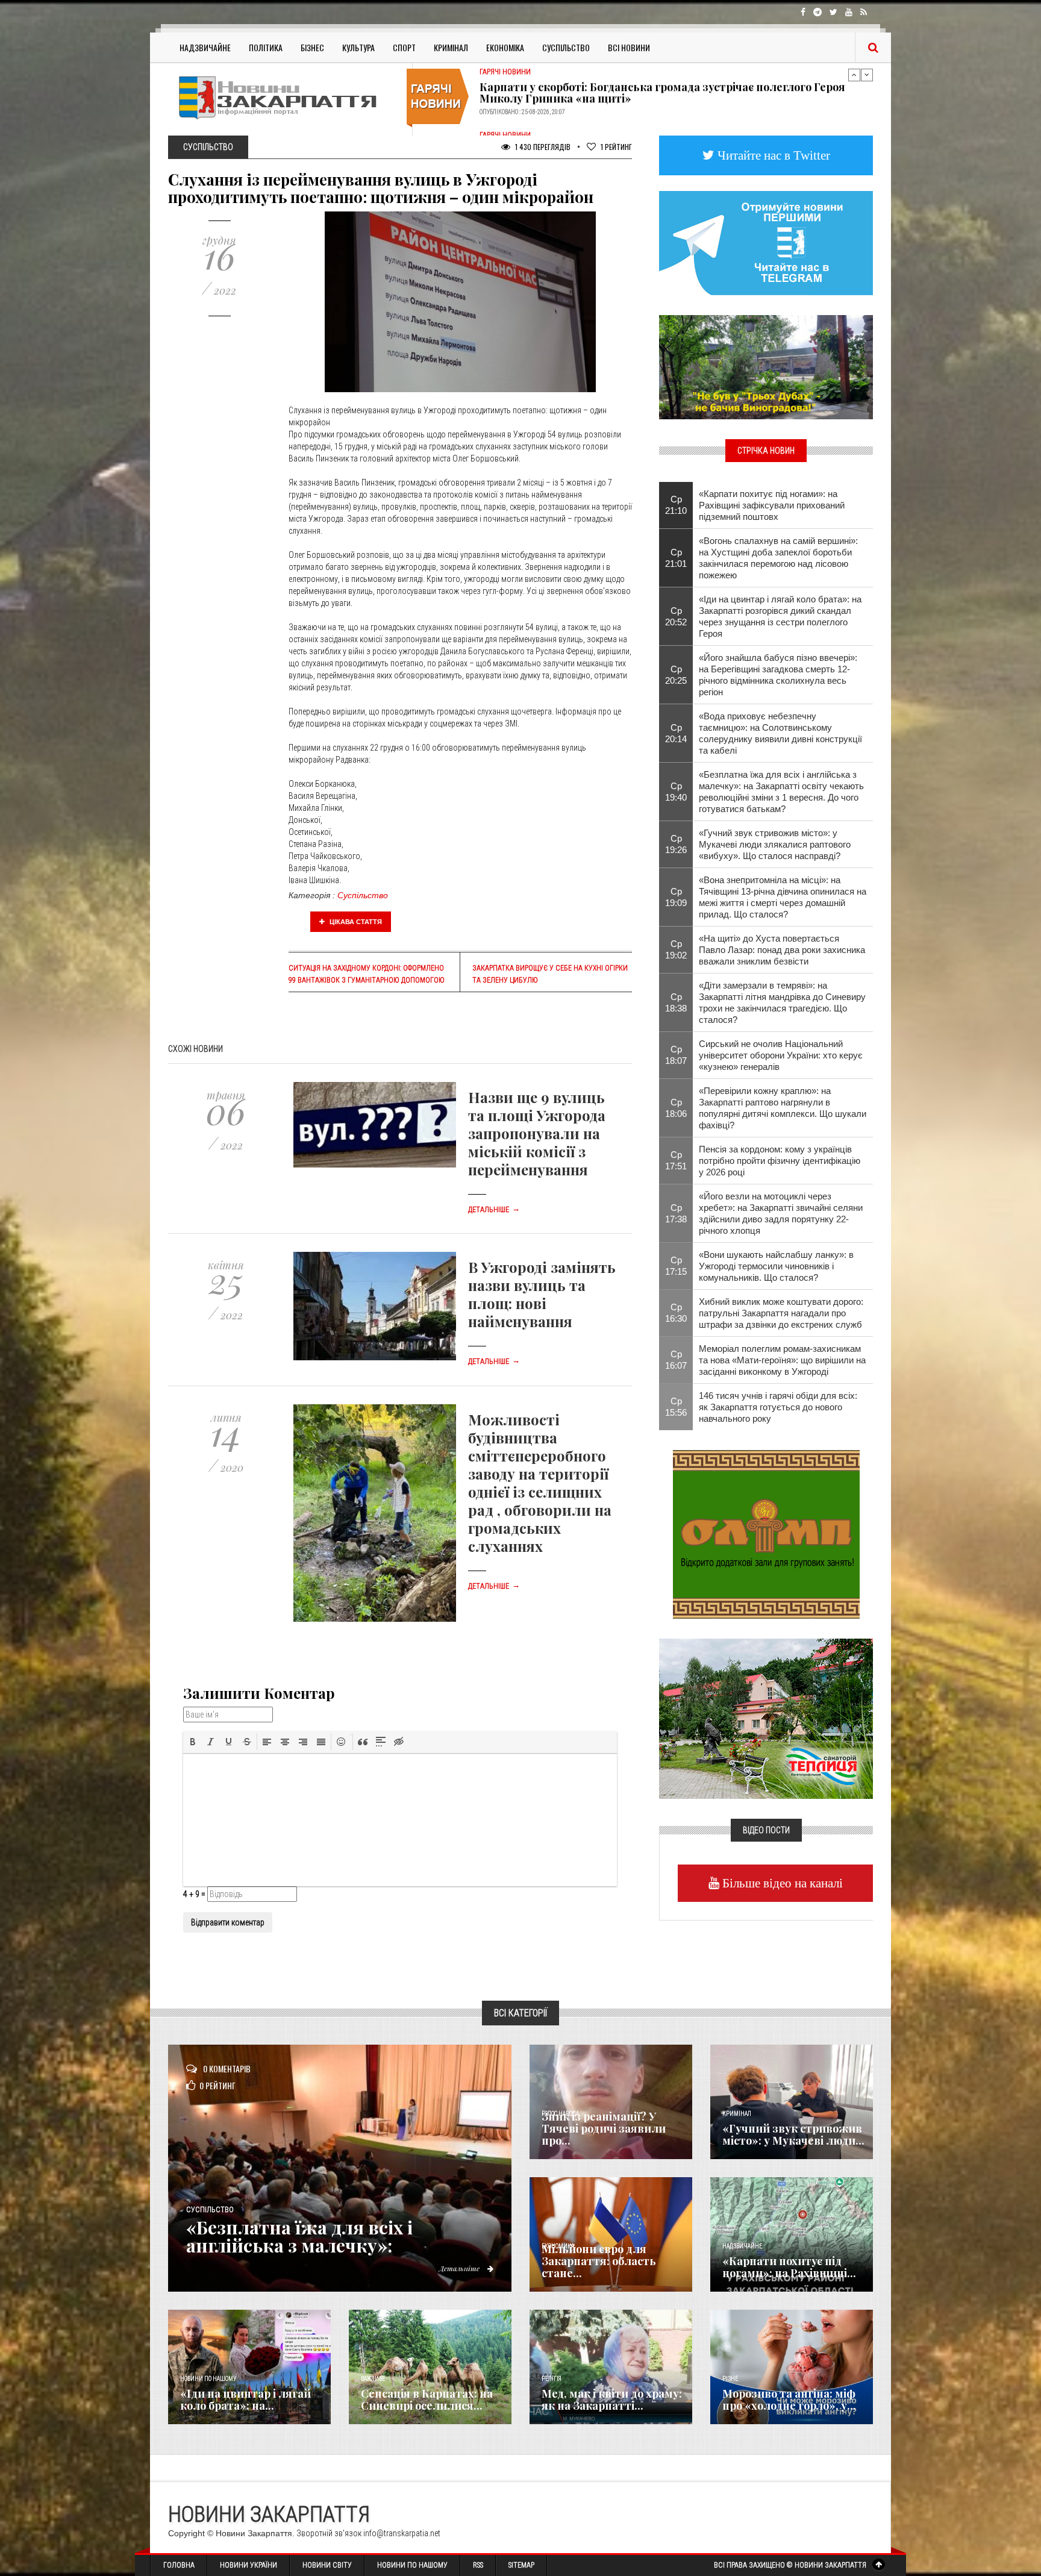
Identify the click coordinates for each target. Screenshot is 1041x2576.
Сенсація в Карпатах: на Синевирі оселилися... (427, 2399)
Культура (358, 47)
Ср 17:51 (676, 1160)
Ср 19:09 (676, 897)
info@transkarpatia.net (402, 2533)
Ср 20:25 (676, 675)
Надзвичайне (205, 47)
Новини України (249, 2565)
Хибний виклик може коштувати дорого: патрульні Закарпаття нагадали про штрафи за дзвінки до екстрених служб (781, 1313)
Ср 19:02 (676, 949)
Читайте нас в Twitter (772, 155)
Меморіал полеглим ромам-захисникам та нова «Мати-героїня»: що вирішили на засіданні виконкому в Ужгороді (782, 1360)
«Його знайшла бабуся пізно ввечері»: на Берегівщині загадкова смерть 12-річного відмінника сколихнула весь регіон (778, 675)
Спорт (404, 47)
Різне (730, 2379)
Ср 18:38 (676, 1002)
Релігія (552, 2379)
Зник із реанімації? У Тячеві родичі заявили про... (604, 2128)
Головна (179, 2565)
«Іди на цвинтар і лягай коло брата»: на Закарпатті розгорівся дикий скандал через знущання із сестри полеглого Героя (780, 616)
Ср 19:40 (676, 792)
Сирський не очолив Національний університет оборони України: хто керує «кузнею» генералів (781, 1055)
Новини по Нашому (412, 2565)
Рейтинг (616, 147)
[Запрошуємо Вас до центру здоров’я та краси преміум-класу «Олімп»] (766, 1533)
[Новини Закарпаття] (286, 97)
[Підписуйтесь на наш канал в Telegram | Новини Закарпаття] (766, 242)
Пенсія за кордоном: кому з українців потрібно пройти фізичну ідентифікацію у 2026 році (780, 1161)
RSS (478, 2565)
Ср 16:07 (676, 1360)
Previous (854, 75)
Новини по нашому (208, 2379)
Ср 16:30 (676, 1313)
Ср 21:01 (676, 558)
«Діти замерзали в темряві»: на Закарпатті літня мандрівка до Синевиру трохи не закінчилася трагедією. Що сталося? (782, 1002)
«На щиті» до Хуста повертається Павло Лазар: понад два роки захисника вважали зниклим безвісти (782, 950)
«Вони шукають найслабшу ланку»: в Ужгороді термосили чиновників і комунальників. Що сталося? (776, 1266)
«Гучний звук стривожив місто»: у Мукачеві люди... (793, 2134)
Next (867, 75)
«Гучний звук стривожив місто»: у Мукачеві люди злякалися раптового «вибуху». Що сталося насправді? (775, 844)
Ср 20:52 (676, 616)
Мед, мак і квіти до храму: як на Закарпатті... (612, 2399)
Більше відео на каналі (781, 1883)
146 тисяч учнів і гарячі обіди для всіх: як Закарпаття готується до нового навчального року (778, 1407)
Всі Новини (629, 47)
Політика (266, 47)
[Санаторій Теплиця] (766, 1718)
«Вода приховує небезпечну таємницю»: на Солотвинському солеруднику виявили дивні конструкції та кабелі (780, 733)
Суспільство (566, 47)
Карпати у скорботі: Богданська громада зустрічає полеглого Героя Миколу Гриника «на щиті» (662, 90)
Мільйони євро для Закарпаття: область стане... (599, 2261)
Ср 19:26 (676, 844)
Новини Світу (327, 2565)
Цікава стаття (355, 922)
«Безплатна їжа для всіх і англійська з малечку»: (299, 2236)
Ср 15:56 (676, 1407)
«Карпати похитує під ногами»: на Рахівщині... (789, 2267)
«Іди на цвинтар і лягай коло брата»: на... (245, 2399)
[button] (193, 1742)
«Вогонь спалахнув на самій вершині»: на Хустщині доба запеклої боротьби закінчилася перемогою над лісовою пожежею (778, 558)
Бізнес (312, 47)
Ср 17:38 (676, 1213)
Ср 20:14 (676, 733)
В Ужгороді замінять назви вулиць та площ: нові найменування (542, 1294)
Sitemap (521, 2565)
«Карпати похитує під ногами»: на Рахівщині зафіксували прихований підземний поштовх (772, 505)
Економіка (505, 47)
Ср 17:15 (676, 1266)
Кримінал (451, 47)
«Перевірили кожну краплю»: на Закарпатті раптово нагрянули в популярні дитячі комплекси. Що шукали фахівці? (783, 1108)
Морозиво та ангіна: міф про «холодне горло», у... (789, 2399)
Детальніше (494, 1210)
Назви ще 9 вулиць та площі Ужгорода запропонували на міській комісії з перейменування (537, 1133)
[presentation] (193, 1742)
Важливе (373, 2379)
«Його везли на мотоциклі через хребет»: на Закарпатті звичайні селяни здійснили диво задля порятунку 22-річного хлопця (781, 1213)
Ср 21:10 (676, 505)
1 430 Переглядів (542, 147)
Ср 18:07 (676, 1055)
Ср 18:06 (676, 1108)
